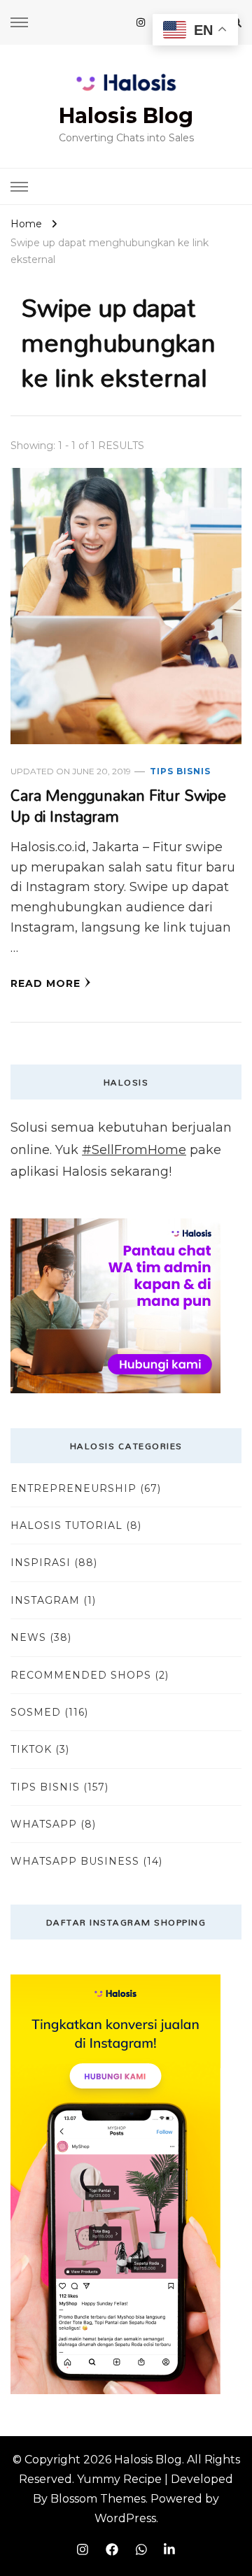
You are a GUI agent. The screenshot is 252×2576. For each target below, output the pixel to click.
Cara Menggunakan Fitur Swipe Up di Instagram (118, 806)
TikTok (31, 1749)
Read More (45, 983)
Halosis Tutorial (66, 1525)
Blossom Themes (98, 2499)
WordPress (125, 2518)
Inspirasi (41, 1563)
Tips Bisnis (180, 771)
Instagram (45, 1600)
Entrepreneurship (73, 1488)
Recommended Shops (81, 1675)
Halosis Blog (126, 116)
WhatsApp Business (75, 1861)
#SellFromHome (134, 1150)
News (28, 1637)
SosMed (36, 1712)
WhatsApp (44, 1824)
